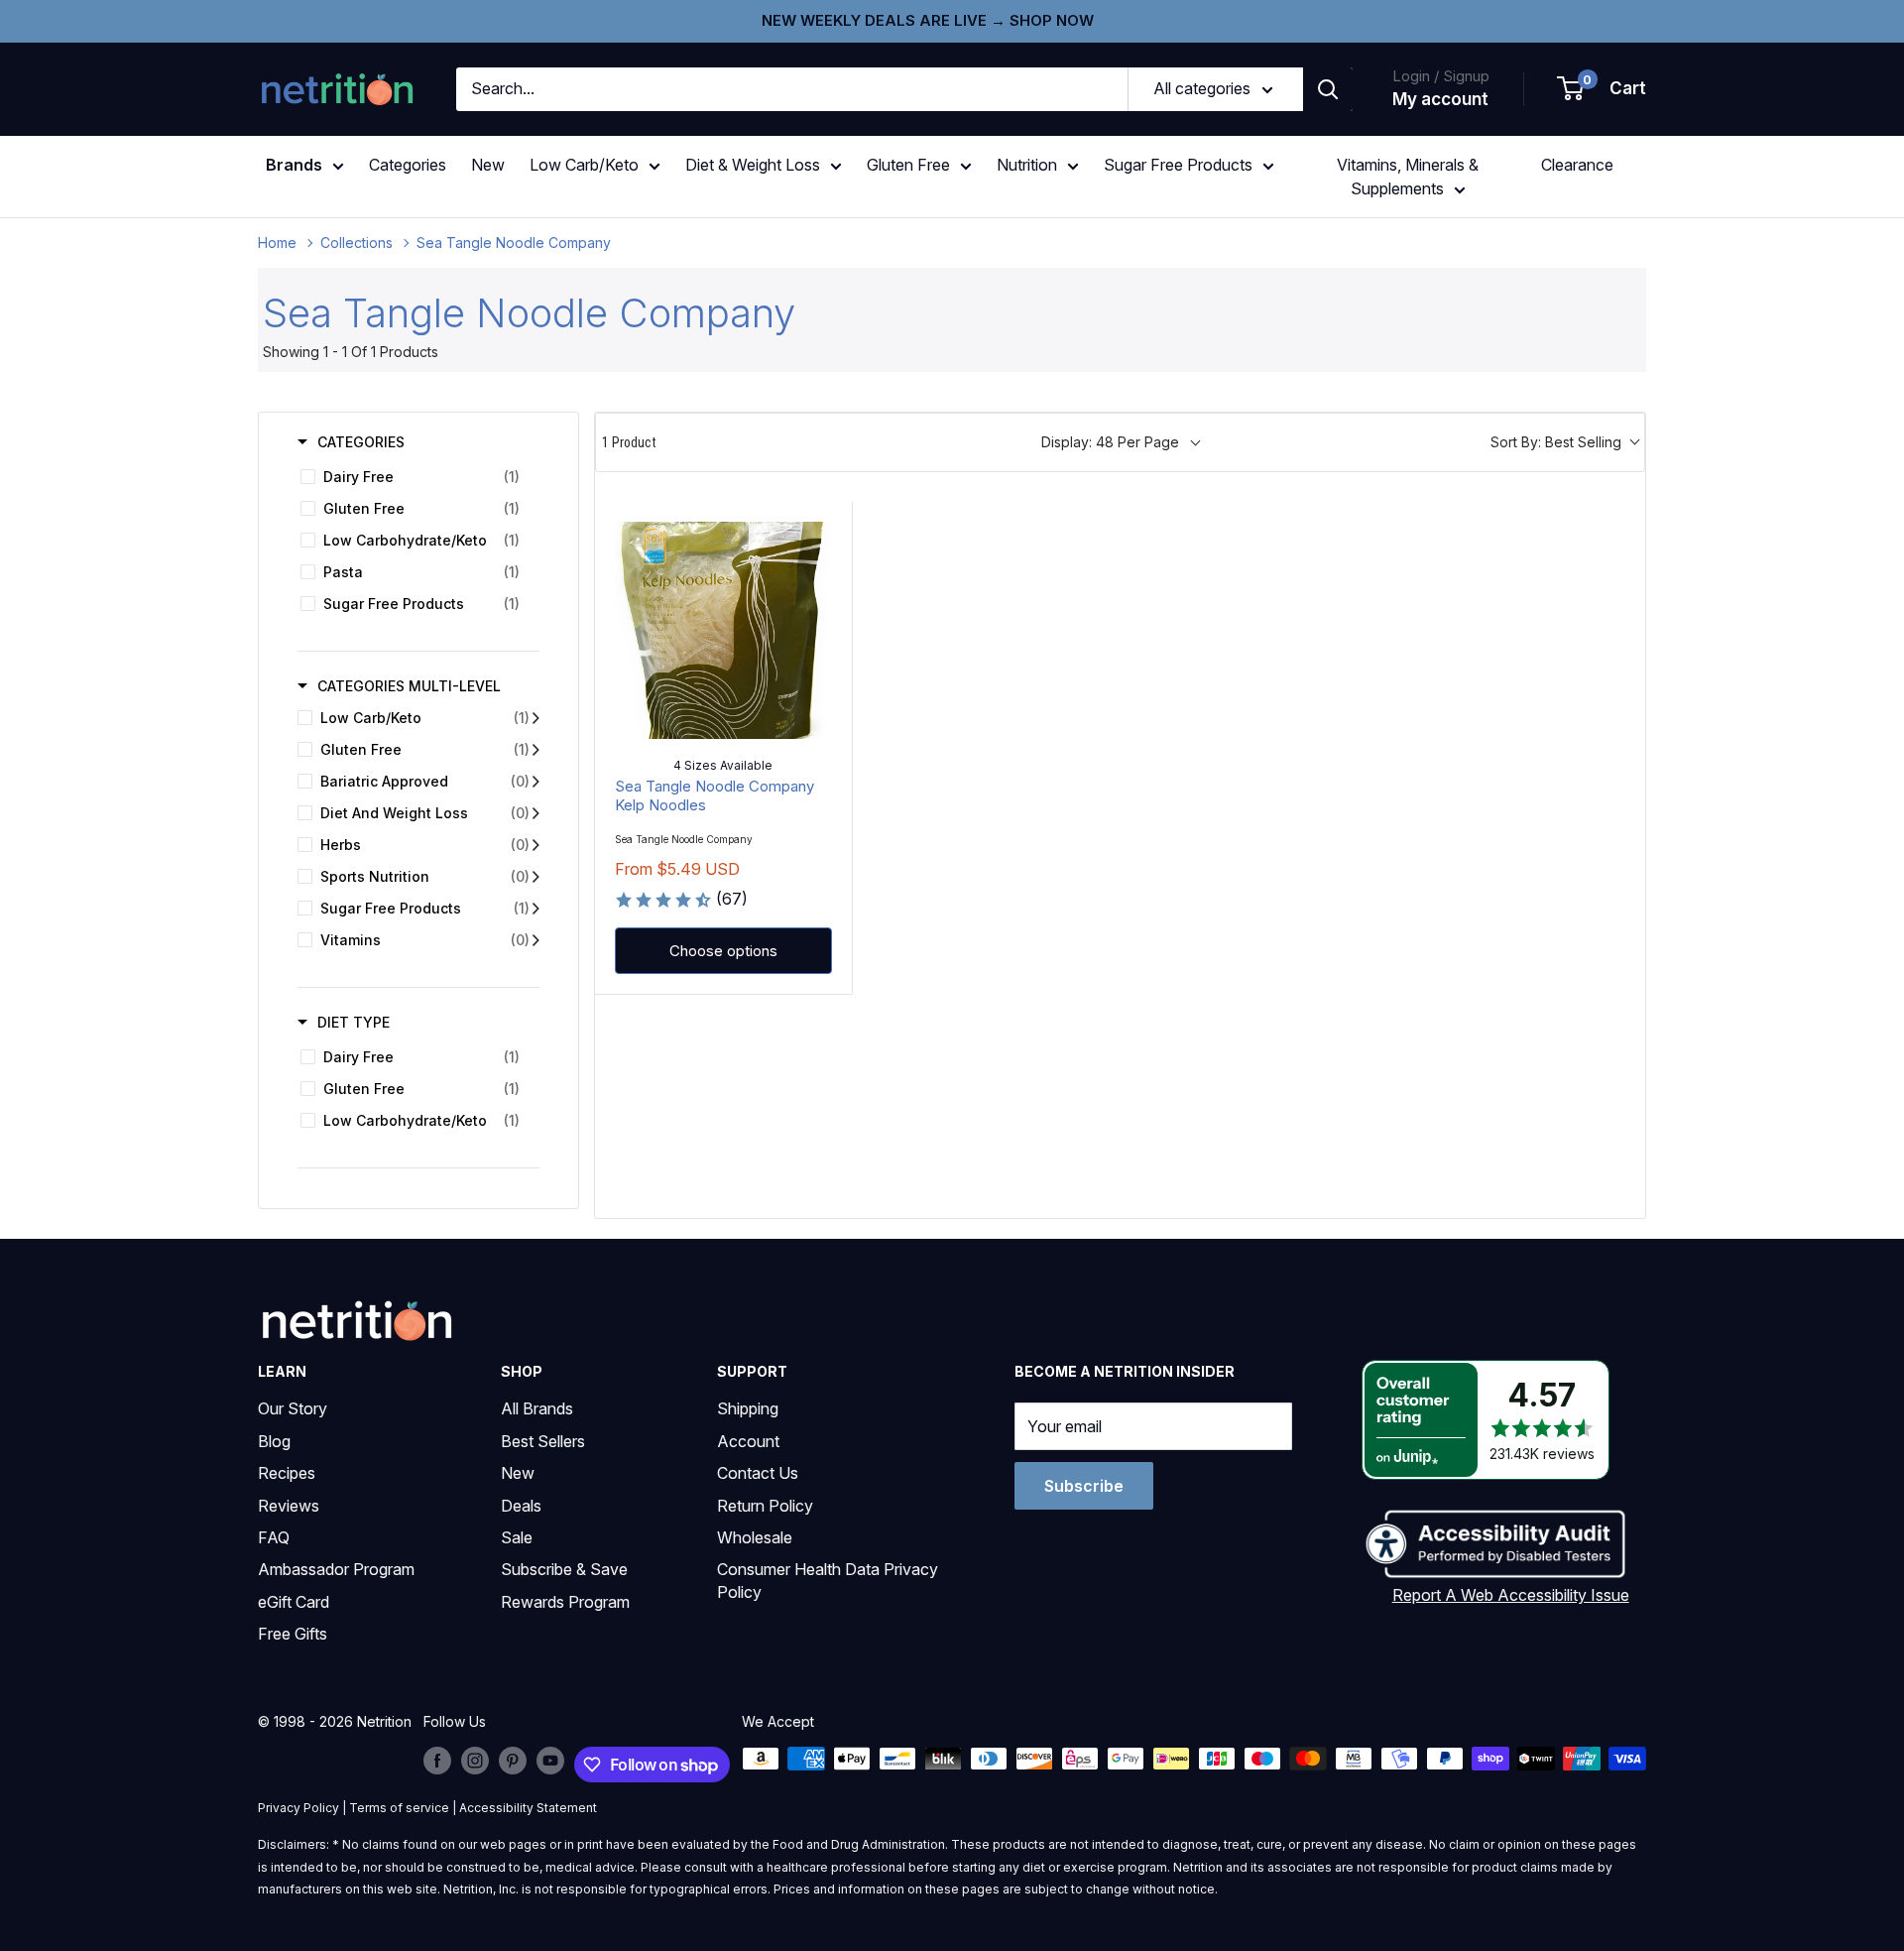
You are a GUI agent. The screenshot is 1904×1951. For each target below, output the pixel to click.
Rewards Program (565, 1602)
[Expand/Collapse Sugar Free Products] (536, 909)
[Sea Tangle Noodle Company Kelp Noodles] (723, 630)
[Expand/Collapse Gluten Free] (536, 750)
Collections (357, 243)
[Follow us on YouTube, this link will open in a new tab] (550, 1761)
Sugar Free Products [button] (1178, 165)
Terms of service (399, 1808)
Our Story (293, 1408)
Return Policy (765, 1506)
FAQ (274, 1537)
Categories (408, 165)
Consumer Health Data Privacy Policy (828, 1580)
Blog (274, 1441)
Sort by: (1556, 442)
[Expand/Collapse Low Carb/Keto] (536, 718)
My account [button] (1440, 99)
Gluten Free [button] (908, 165)
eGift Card (294, 1602)
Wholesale (755, 1537)
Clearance (1577, 165)
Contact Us (758, 1473)
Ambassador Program (336, 1569)
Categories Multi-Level (409, 686)
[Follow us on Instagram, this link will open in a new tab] (475, 1761)
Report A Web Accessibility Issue (1511, 1595)
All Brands (537, 1408)
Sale (517, 1537)
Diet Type (354, 1022)
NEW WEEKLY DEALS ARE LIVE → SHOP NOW (928, 20)
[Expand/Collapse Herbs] (536, 845)
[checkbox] (415, 477)
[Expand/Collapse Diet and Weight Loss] (536, 813)
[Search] (1328, 89)
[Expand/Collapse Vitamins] (536, 940)
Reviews (289, 1506)
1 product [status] (629, 442)
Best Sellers (543, 1441)
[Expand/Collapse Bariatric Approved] (536, 782)
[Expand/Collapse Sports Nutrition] (536, 877)
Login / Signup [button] (1441, 76)
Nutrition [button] (1027, 165)
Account (748, 1441)
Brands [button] (294, 165)
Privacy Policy (298, 1808)
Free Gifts (293, 1634)
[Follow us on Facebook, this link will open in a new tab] (437, 1761)
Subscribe (1084, 1486)
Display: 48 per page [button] (1110, 442)
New (488, 165)
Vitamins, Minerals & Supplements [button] (1408, 177)
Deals (521, 1506)
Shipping (748, 1408)
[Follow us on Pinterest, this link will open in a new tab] (513, 1761)
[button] (1603, 89)
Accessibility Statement (528, 1808)
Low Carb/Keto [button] (584, 165)
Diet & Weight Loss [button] (753, 165)
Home (277, 243)
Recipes (287, 1473)
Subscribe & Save (564, 1569)
